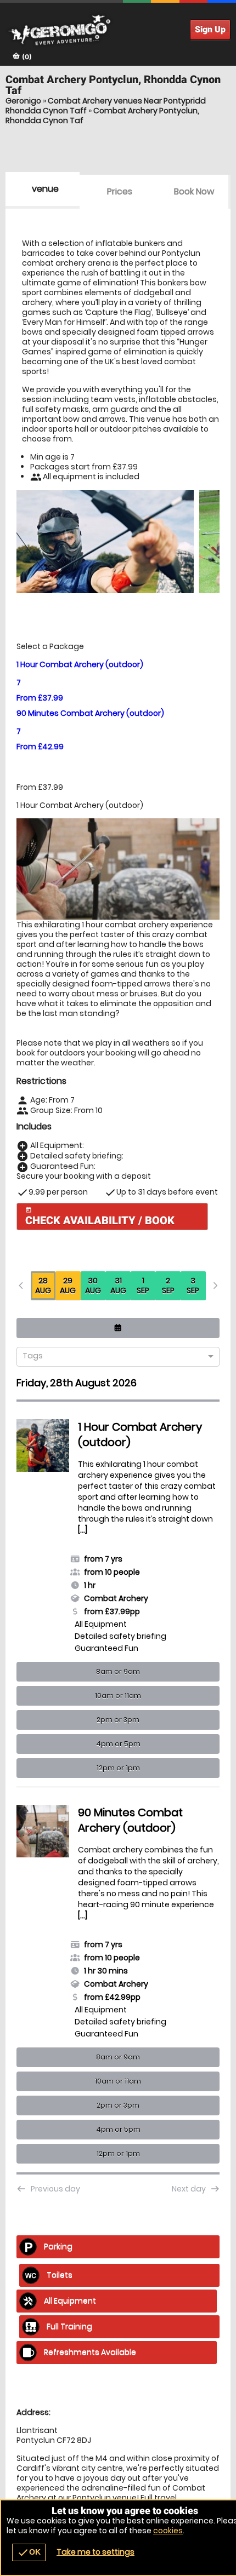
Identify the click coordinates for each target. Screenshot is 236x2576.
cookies (168, 2531)
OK (29, 2552)
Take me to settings (95, 2552)
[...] (83, 1530)
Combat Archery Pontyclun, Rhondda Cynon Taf (102, 116)
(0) (26, 57)
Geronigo (23, 101)
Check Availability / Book (100, 1217)
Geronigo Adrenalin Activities (118, 30)
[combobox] (114, 1357)
